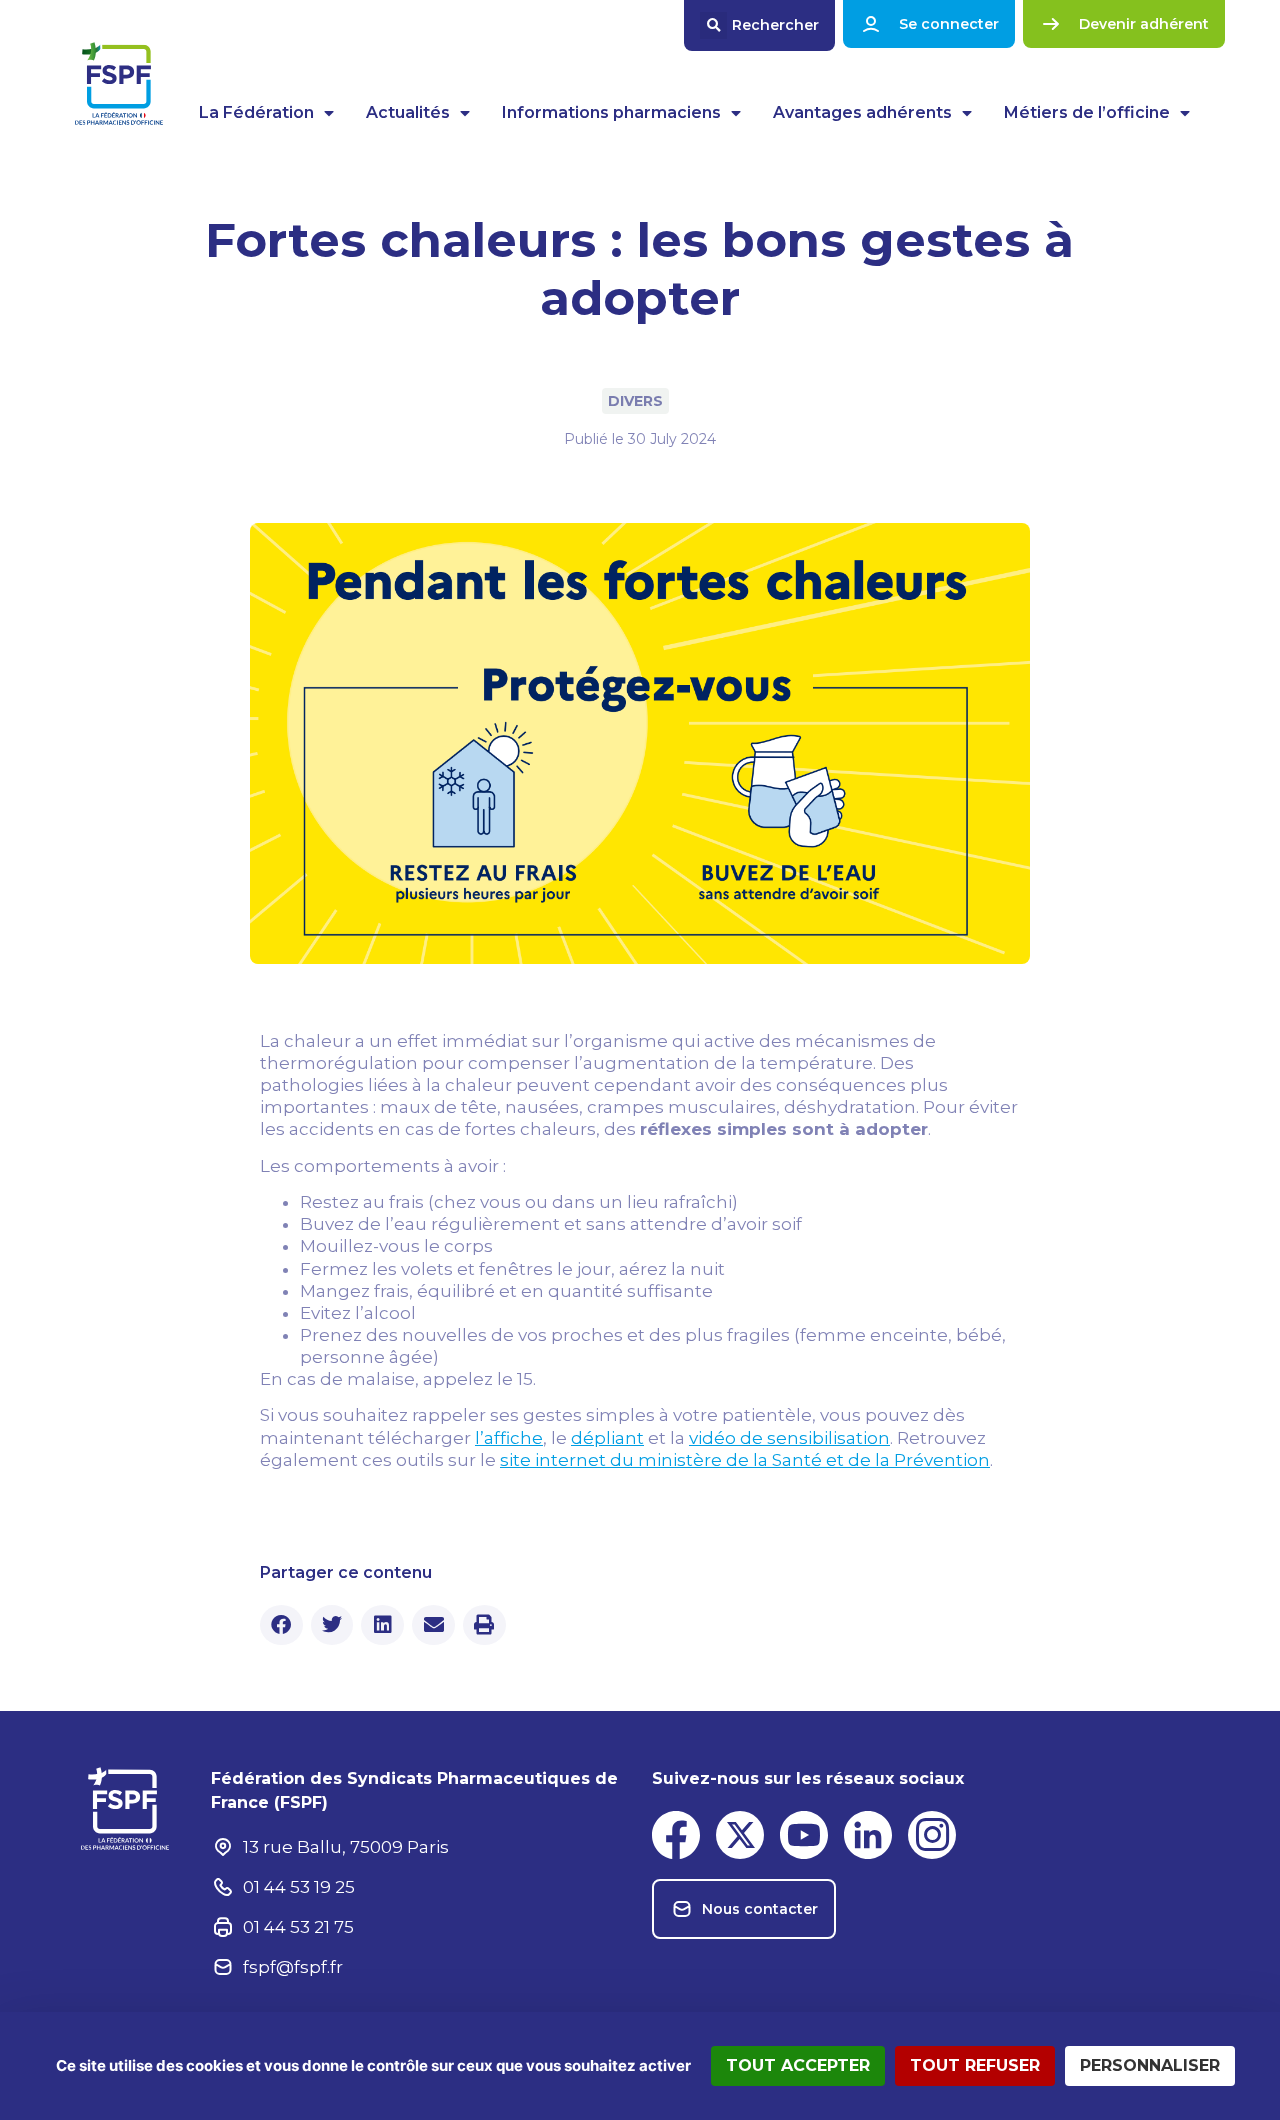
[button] (759, 25)
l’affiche (509, 1438)
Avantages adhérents (862, 112)
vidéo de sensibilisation (789, 1438)
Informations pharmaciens (611, 112)
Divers (635, 401)
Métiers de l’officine (1087, 112)
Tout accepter (798, 2065)
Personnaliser (1150, 2065)
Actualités (408, 112)
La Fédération (256, 112)
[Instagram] (932, 1835)
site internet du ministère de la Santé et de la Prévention (745, 1460)
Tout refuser (975, 2065)
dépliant (607, 1438)
